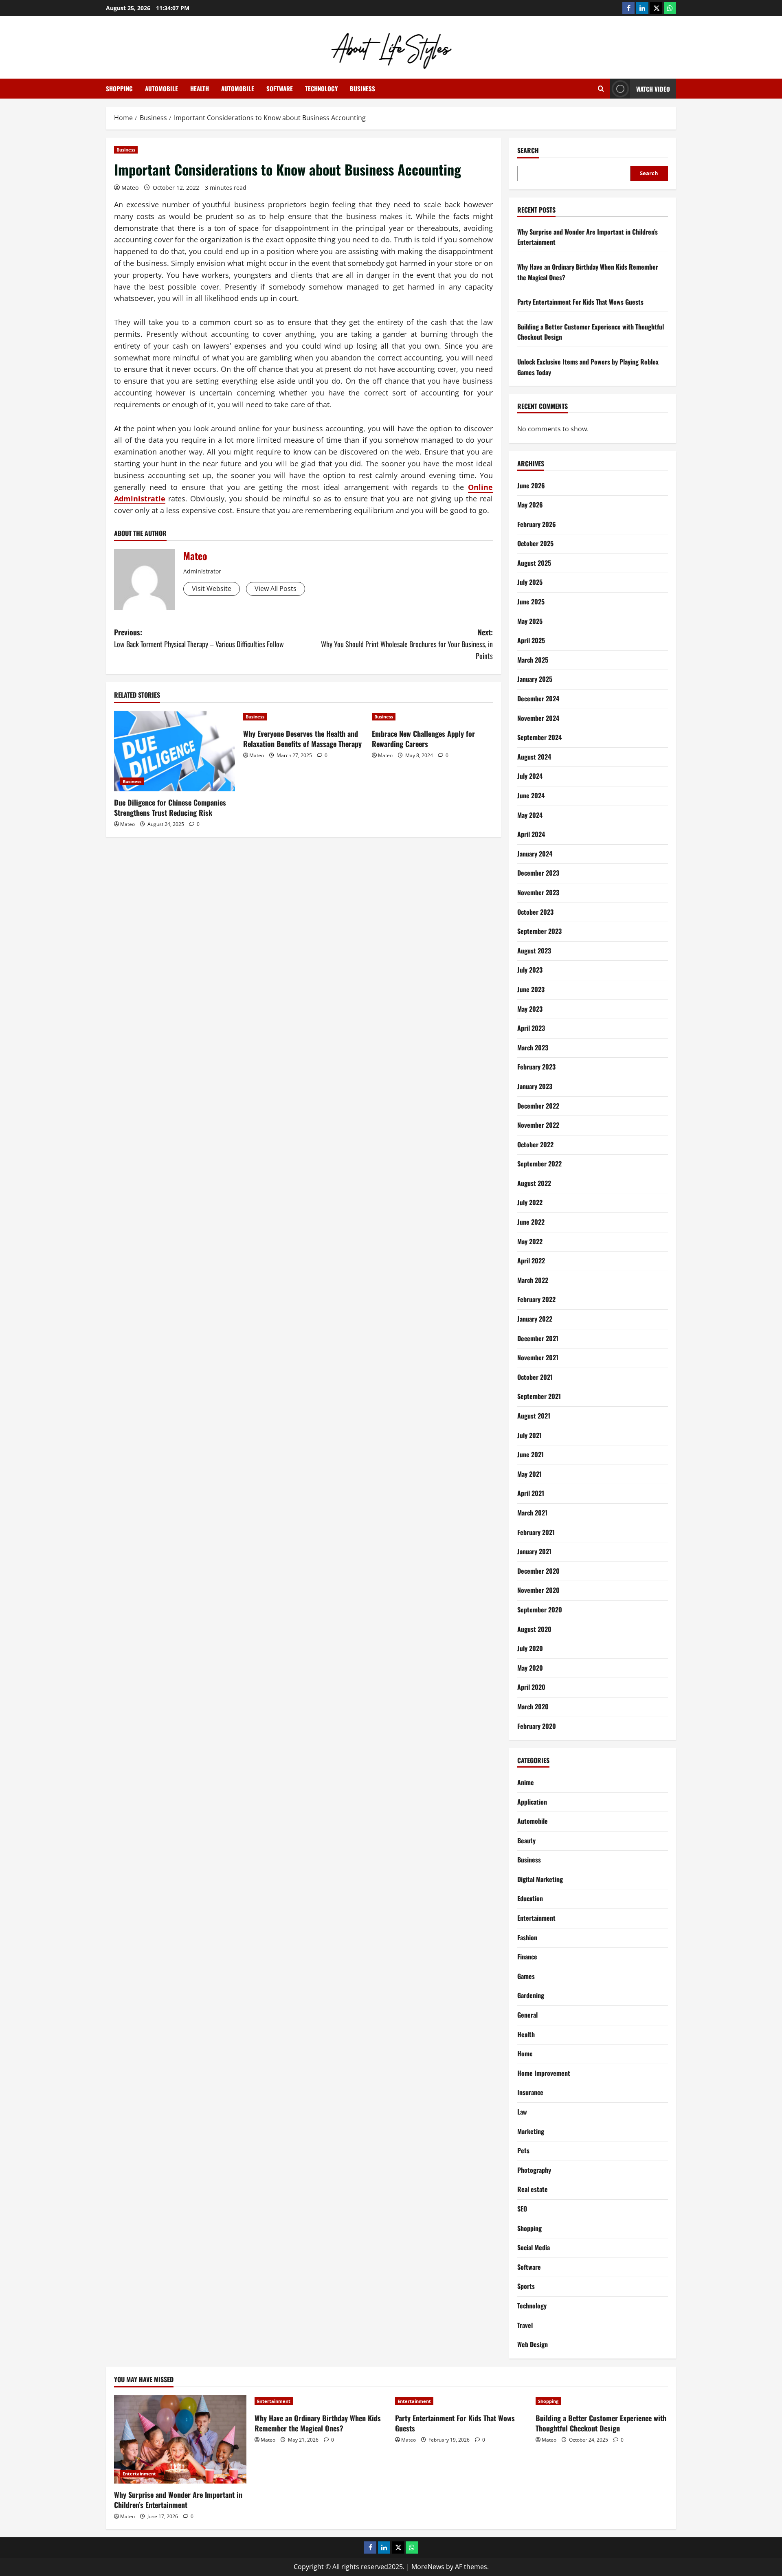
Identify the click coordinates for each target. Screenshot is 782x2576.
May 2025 (530, 621)
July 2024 (530, 776)
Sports (526, 2286)
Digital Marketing (540, 1879)
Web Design (533, 2344)
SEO (522, 2209)
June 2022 (531, 1222)
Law (522, 2112)
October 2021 (535, 1377)
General (527, 2015)
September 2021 (539, 1396)
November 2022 (538, 1125)
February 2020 (537, 1726)
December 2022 (538, 1106)
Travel (525, 2325)
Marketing (531, 2131)
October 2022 (535, 1144)
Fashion (527, 1937)
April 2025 (531, 640)
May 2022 (530, 1241)
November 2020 (538, 1590)
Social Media (534, 2247)
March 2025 (533, 660)
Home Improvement (544, 2073)
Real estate (533, 2189)
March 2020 (533, 1706)
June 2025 (531, 602)
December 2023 (538, 873)
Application (532, 1802)
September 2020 (540, 1610)
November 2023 (538, 892)
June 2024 (531, 795)
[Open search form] (601, 89)
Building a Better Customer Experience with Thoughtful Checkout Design (601, 2423)
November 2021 (538, 1357)
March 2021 (532, 1513)
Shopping (119, 88)
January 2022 (535, 1319)
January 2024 (535, 854)
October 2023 (535, 912)
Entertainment (536, 1918)
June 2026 (531, 485)
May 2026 (530, 505)
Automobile (161, 88)
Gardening (531, 1995)
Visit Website (212, 589)
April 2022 (531, 1261)
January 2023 (535, 1086)
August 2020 (534, 1629)
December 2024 (538, 698)
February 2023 (536, 1067)
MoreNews (428, 2567)
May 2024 (530, 815)
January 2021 (534, 1551)
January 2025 (535, 679)
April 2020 (531, 1687)
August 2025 (534, 563)
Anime (526, 1782)
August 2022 (534, 1183)
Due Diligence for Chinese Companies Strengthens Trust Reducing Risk (170, 807)
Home (525, 2053)
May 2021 (529, 1474)
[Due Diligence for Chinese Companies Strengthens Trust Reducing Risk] (175, 751)
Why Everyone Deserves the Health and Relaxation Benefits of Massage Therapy (302, 739)
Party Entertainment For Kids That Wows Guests (580, 302)
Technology (321, 88)
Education (530, 1898)
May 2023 (530, 1009)
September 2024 (539, 737)
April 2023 (531, 1028)
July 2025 (530, 582)
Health (200, 88)
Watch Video (653, 89)
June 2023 (531, 989)
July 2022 (530, 1202)
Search (528, 150)
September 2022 (539, 1164)
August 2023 (534, 951)
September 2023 (539, 931)
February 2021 (536, 1532)
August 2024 (534, 757)
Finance (527, 1957)
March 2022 (533, 1280)
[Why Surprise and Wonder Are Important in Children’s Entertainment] (180, 2439)
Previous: (199, 638)
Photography (534, 2170)
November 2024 (538, 718)
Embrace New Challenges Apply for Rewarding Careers (423, 739)
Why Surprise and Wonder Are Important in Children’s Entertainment (178, 2500)
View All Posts (276, 589)
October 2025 (535, 543)
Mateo (130, 188)
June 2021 (530, 1454)
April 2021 (531, 1493)
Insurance (530, 2092)
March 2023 (533, 1048)
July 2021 (529, 1435)
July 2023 (530, 970)
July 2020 (530, 1648)
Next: (407, 644)
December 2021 (538, 1338)
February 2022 (536, 1299)
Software (280, 88)
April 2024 (531, 834)
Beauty (526, 1840)
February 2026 (537, 524)
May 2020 (530, 1668)
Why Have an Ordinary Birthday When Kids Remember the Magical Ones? (318, 2423)
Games (526, 1976)
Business (362, 88)
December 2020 (538, 1571)
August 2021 (534, 1416)
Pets (523, 2150)
